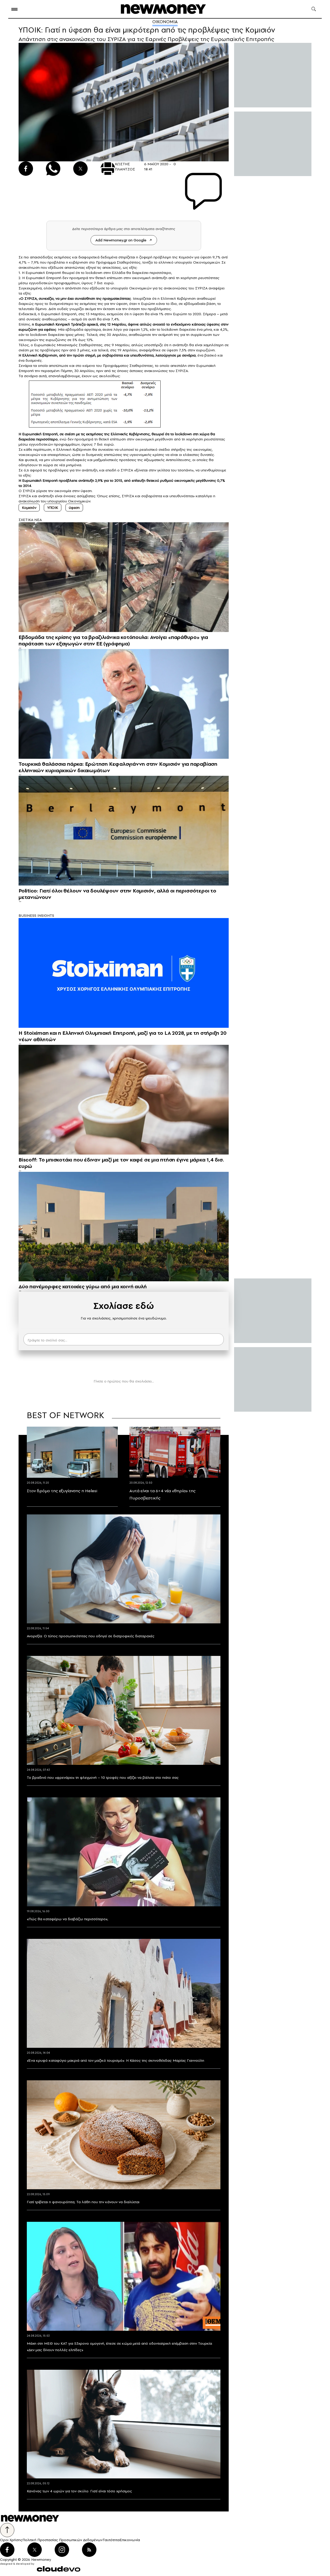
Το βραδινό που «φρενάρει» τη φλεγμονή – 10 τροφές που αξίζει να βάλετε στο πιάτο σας (103, 1777)
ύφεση (74, 508)
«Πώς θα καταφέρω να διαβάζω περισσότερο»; (68, 1919)
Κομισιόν (29, 508)
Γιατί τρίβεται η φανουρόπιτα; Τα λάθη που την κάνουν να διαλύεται (83, 2202)
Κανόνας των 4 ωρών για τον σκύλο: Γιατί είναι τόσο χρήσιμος (79, 2491)
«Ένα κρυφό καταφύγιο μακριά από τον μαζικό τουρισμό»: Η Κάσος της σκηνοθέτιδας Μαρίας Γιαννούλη (115, 2060)
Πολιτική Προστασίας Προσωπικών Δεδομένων (63, 2540)
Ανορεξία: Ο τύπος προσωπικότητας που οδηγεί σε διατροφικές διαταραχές (91, 1636)
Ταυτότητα (111, 2540)
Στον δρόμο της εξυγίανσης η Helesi (62, 1491)
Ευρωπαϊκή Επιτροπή (43, 273)
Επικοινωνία (130, 2540)
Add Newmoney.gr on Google (121, 240)
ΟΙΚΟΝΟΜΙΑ (165, 22)
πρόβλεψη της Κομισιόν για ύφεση (182, 257)
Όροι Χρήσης (11, 2540)
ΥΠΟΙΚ (53, 508)
